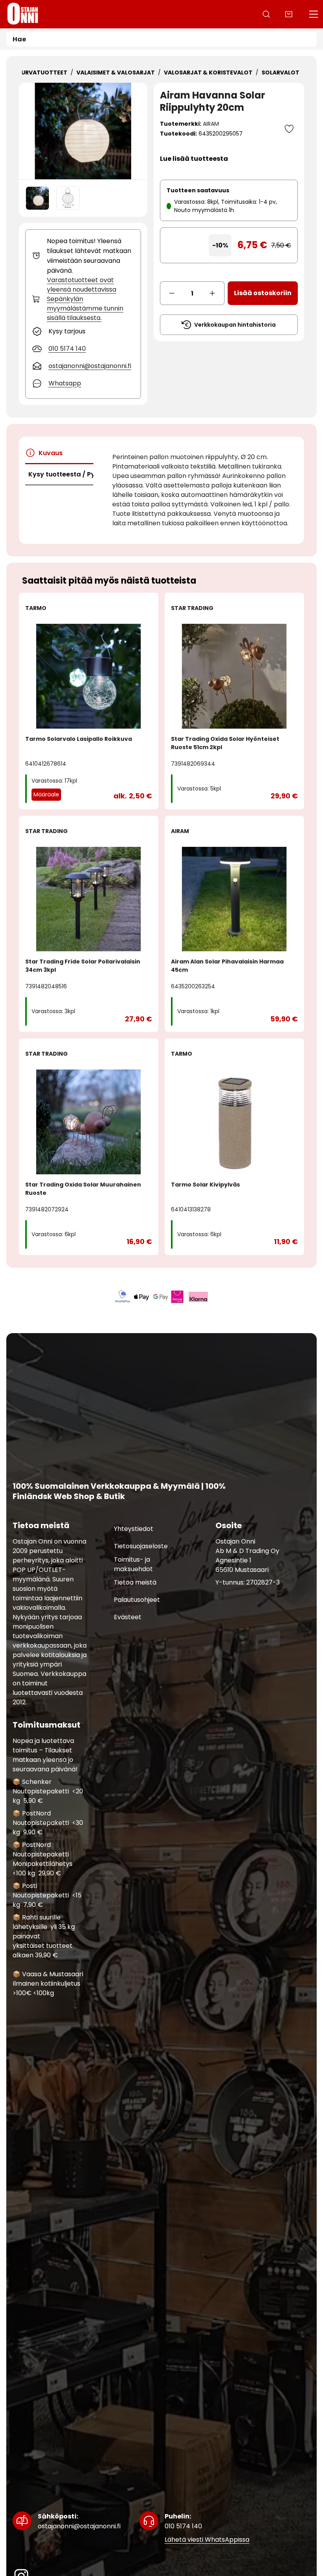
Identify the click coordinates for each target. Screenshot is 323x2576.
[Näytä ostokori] (289, 14)
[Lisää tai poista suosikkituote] (289, 129)
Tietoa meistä (135, 1582)
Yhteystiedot (134, 1528)
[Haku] (266, 14)
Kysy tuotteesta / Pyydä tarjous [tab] (61, 474)
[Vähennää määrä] (172, 293)
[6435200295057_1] (68, 198)
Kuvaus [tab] (51, 453)
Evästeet (128, 1617)
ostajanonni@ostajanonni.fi (79, 2521)
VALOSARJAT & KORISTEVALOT (208, 73)
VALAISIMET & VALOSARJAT (116, 73)
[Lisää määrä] (213, 293)
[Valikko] (314, 14)
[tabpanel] (202, 490)
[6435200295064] (83, 131)
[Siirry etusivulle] (23, 14)
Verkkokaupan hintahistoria (235, 325)
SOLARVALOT (280, 73)
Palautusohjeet (137, 1599)
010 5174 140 (183, 2521)
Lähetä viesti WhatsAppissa (207, 2540)
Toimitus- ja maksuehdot (133, 1564)
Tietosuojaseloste (141, 1546)
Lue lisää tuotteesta (194, 159)
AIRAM (211, 124)
